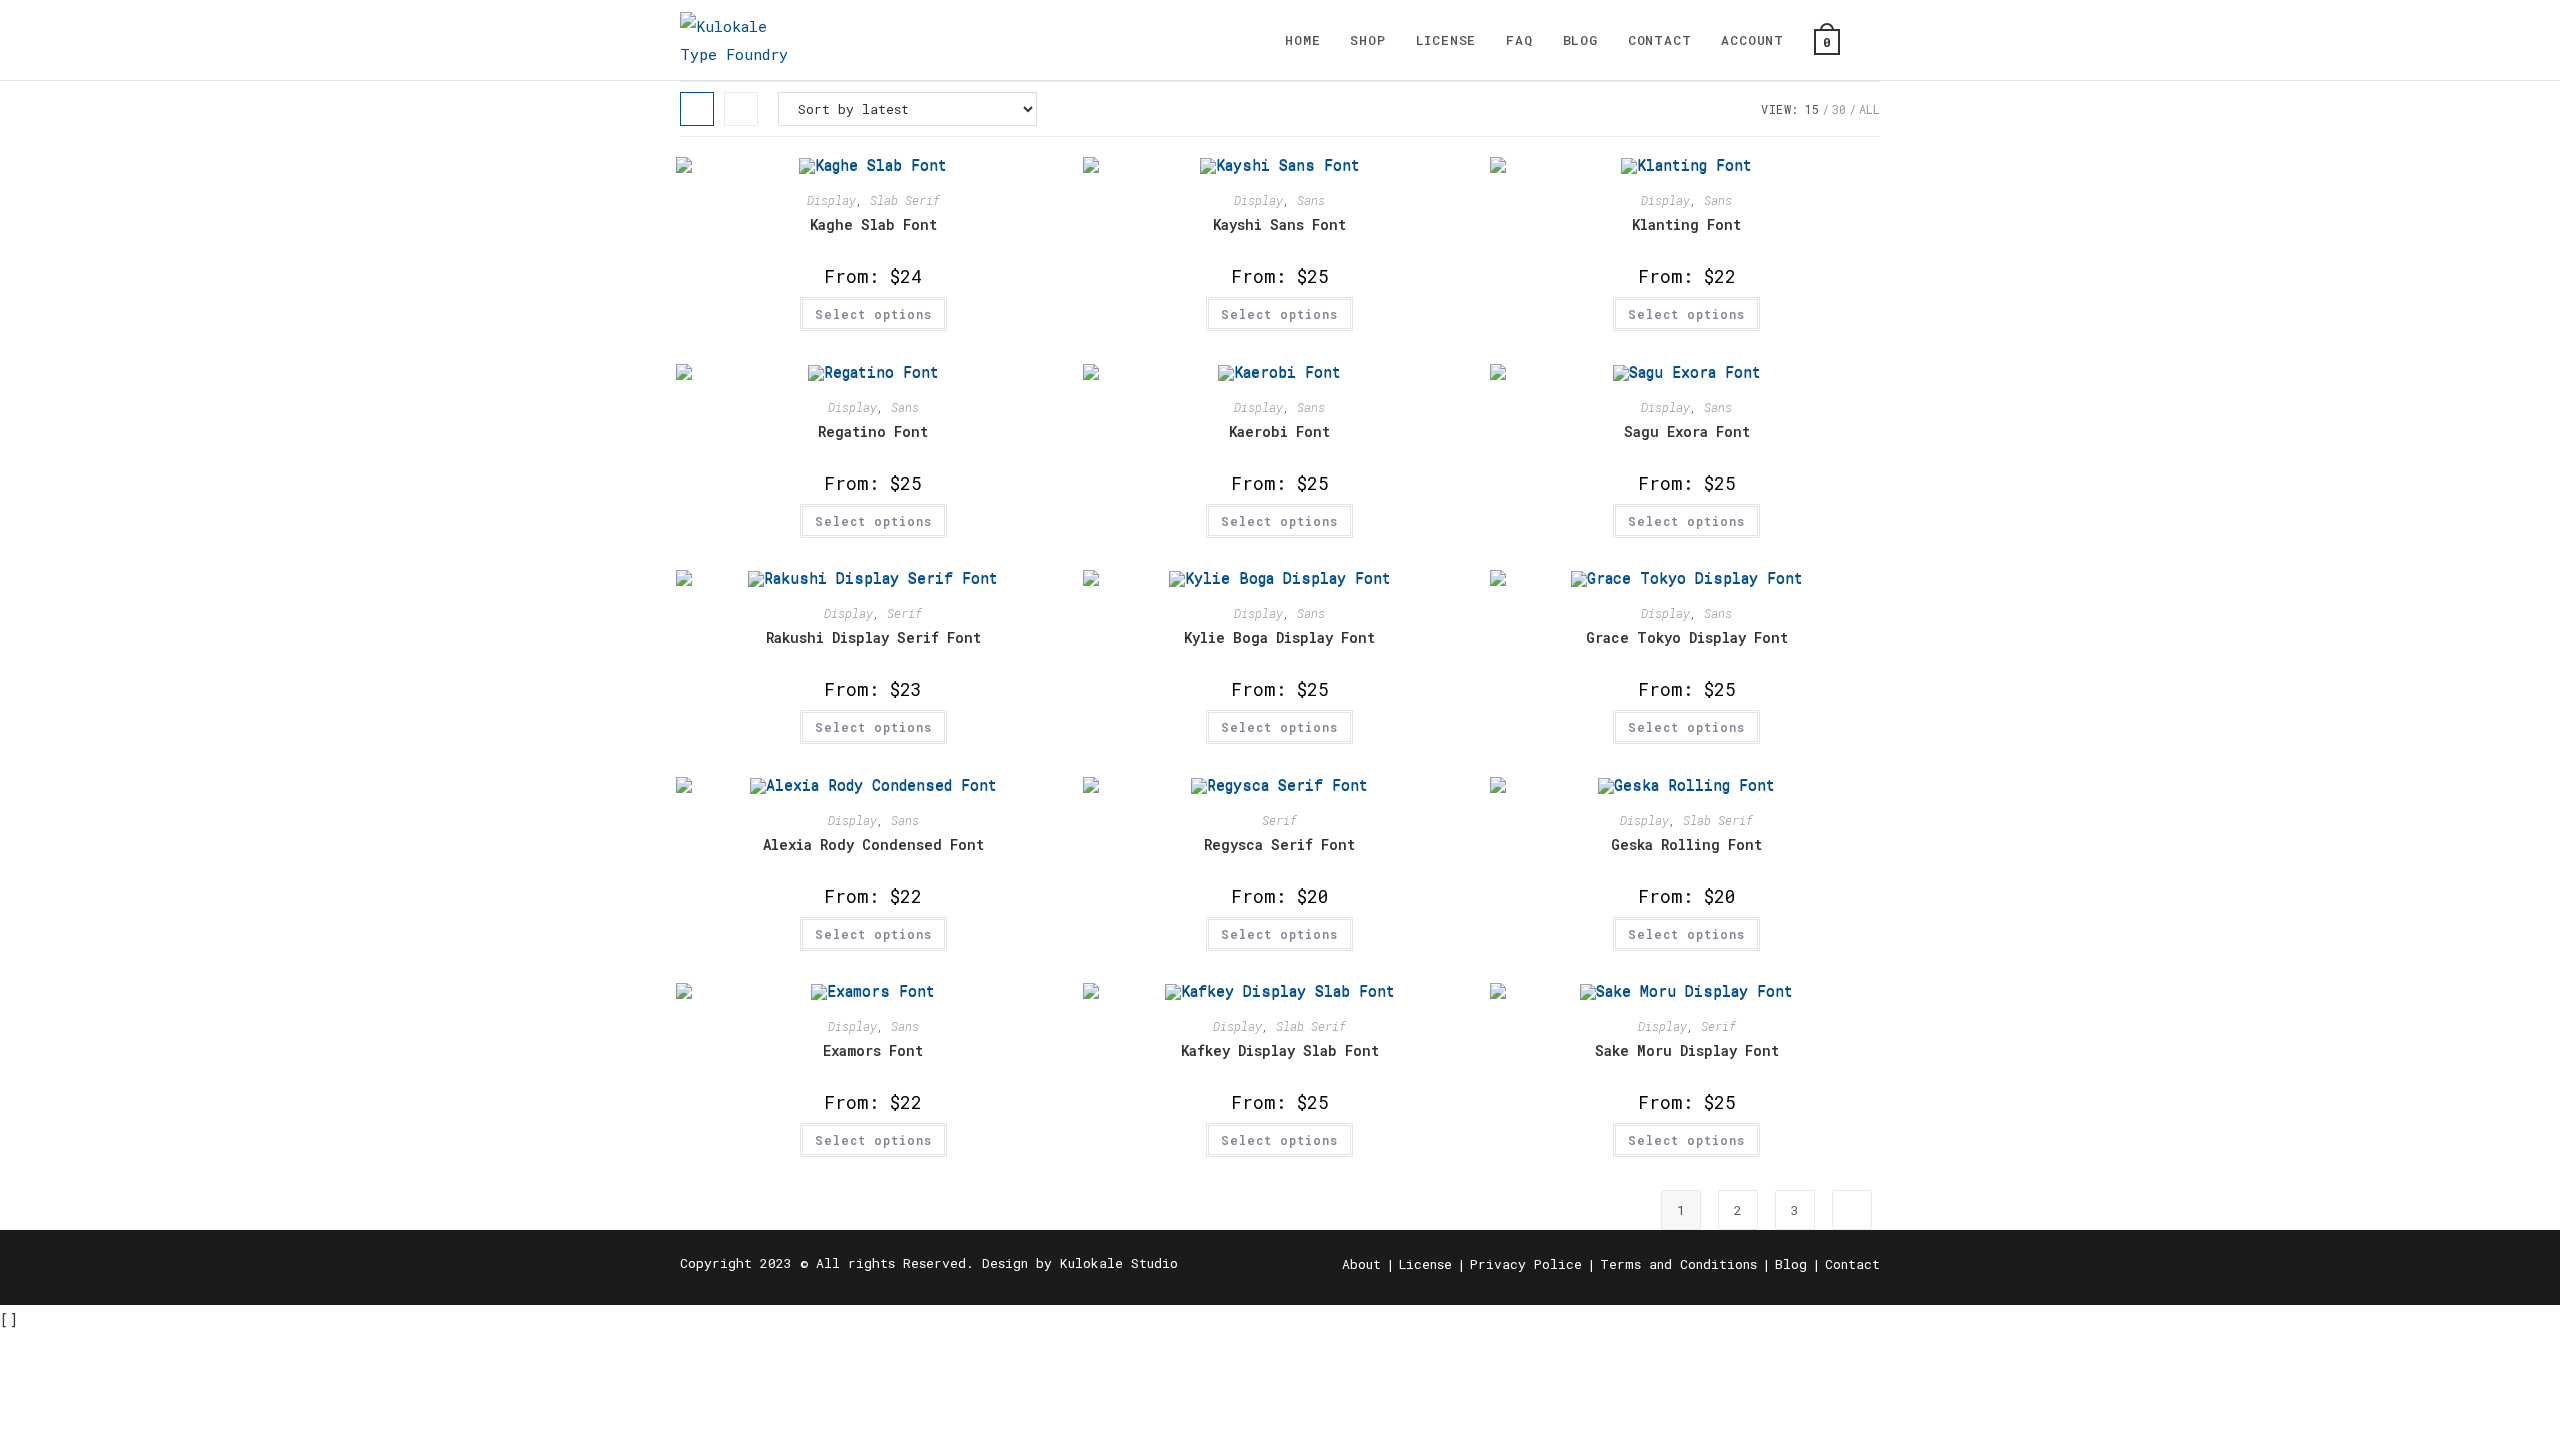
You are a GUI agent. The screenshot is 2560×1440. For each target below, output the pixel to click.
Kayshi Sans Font (1279, 224)
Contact (1852, 1264)
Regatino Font (873, 431)
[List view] (741, 109)
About (1361, 1264)
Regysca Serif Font (1279, 844)
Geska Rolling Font (1686, 844)
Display (831, 200)
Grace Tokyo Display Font (1687, 637)
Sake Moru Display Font (1687, 1050)
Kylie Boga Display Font (1279, 637)
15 (1812, 109)
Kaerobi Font (1279, 431)
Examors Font (873, 1050)
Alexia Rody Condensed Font (873, 844)
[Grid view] (697, 109)
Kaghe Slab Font (873, 224)
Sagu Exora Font (1687, 431)
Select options (873, 314)
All (1869, 109)
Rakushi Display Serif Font (873, 637)
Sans (1311, 200)
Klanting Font (1686, 224)
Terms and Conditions (1678, 1264)
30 (1839, 109)
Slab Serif (905, 200)
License (1425, 1264)
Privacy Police (1526, 1264)
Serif (904, 613)
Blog (1791, 1264)
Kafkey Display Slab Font (1280, 1050)
